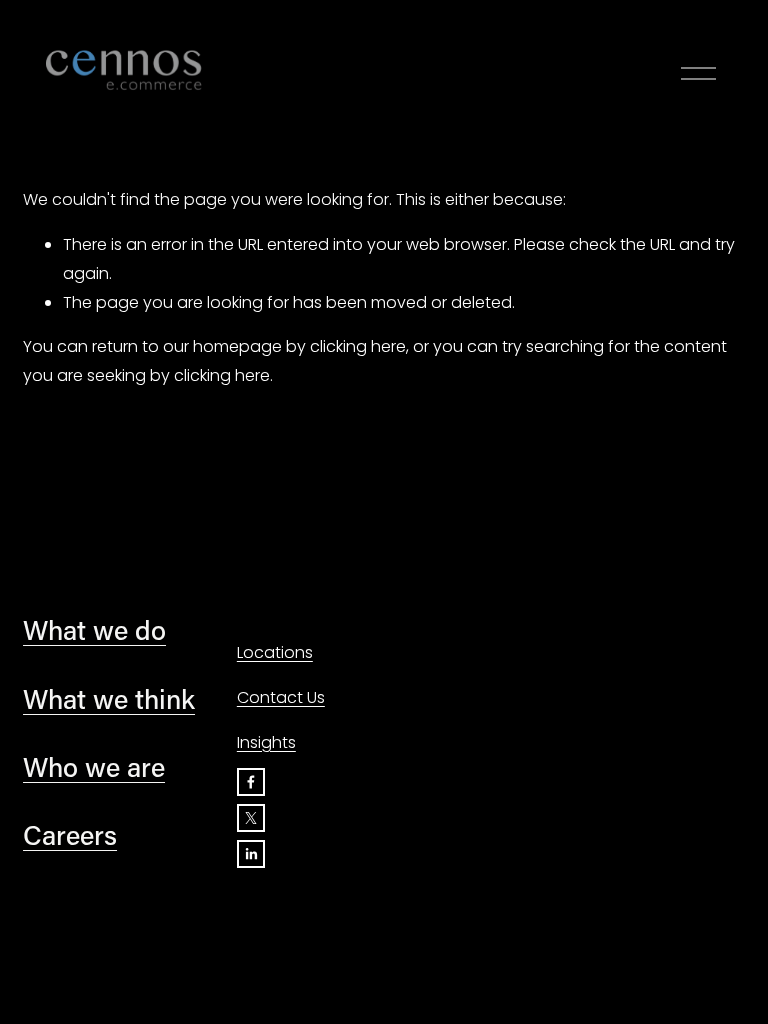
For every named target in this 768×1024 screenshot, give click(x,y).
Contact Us (281, 697)
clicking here (358, 346)
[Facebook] (251, 782)
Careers (70, 834)
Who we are (94, 766)
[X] (251, 818)
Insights (266, 742)
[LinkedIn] (251, 854)
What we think (109, 698)
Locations (275, 652)
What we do (94, 629)
